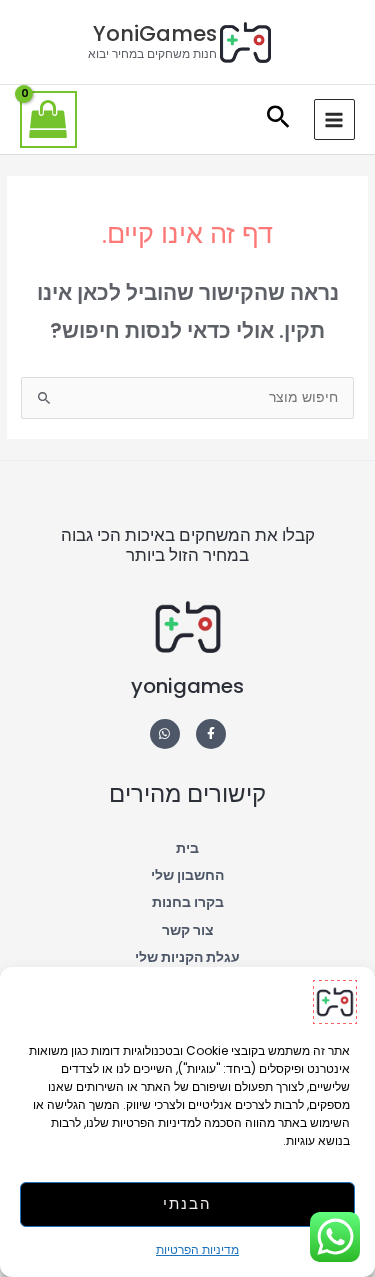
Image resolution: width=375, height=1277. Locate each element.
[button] (278, 119)
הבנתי (187, 1203)
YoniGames (155, 33)
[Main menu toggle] (334, 119)
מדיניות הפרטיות (197, 1249)
